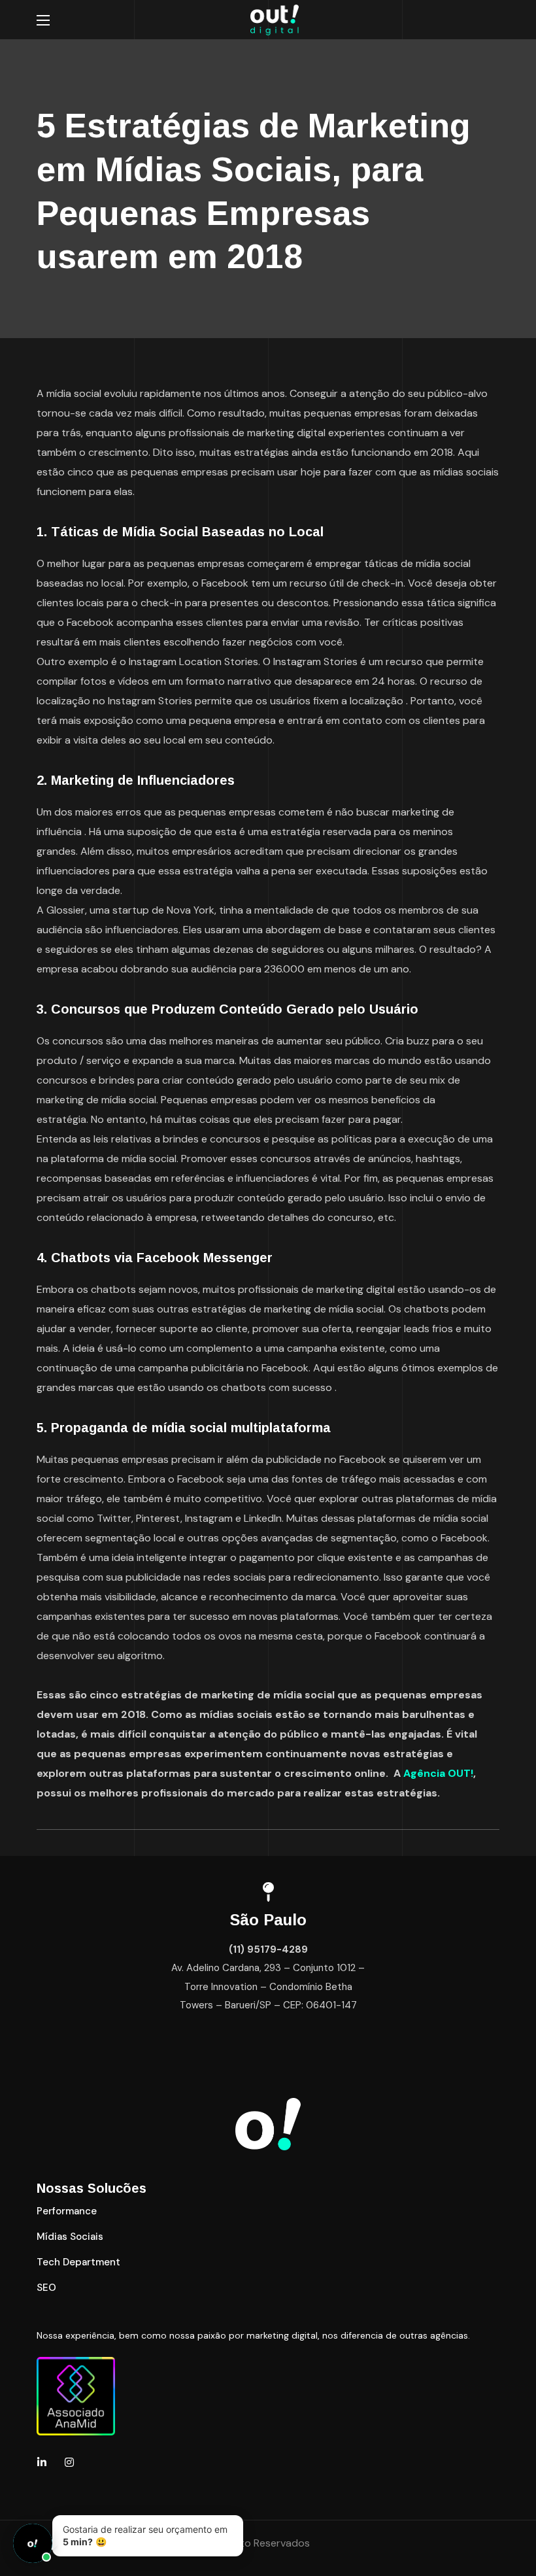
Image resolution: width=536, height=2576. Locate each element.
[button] (67, 2211)
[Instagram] (69, 2462)
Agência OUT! (438, 1773)
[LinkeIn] (42, 2462)
